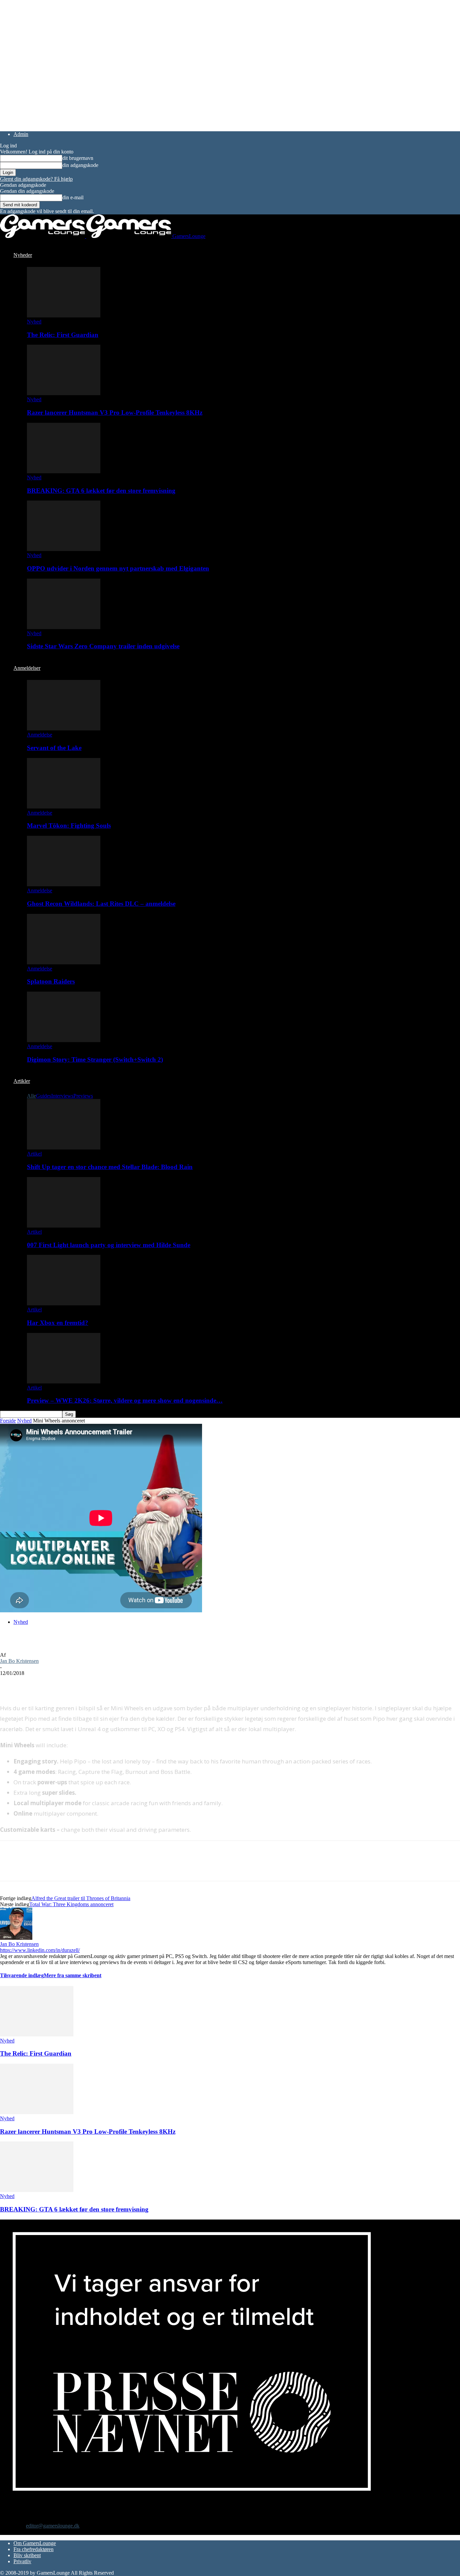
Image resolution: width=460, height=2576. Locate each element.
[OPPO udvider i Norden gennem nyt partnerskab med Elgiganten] (64, 549)
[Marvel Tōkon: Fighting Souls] (64, 807)
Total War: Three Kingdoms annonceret (71, 1904)
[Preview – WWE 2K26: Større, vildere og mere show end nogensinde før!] (64, 1382)
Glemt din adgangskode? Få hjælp (36, 179)
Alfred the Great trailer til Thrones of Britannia (81, 1898)
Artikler (22, 1081)
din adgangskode (80, 165)
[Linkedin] (108, 1683)
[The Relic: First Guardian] (64, 316)
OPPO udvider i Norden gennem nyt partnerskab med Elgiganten (118, 568)
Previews (83, 1096)
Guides (44, 1096)
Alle (31, 1096)
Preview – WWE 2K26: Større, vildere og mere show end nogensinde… (125, 1400)
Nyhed (34, 322)
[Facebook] (11, 1683)
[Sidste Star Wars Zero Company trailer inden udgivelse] (64, 627)
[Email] (84, 1683)
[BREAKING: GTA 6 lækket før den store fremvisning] (64, 471)
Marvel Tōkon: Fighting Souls (69, 826)
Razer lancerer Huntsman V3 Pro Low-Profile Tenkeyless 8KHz (115, 413)
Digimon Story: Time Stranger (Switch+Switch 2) (95, 1059)
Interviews (62, 1096)
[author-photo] (16, 1938)
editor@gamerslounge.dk (53, 2526)
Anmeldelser (27, 668)
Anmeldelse (40, 735)
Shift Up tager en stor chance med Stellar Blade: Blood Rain (110, 1167)
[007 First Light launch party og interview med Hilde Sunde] (64, 1226)
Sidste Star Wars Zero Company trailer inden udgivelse (103, 646)
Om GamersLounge (35, 2543)
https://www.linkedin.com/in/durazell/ (40, 1950)
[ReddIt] (59, 1683)
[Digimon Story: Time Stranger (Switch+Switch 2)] (64, 1040)
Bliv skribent (27, 2555)
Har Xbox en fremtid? (58, 1323)
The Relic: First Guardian (63, 335)
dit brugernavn (78, 158)
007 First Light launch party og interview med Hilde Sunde (109, 1245)
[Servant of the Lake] (64, 729)
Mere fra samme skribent (73, 1975)
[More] (132, 1683)
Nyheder (23, 255)
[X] (35, 1683)
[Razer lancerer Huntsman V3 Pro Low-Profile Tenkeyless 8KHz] (64, 393)
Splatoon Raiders (51, 981)
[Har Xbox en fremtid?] (64, 1303)
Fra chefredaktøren (34, 2549)
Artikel (34, 1154)
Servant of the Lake (54, 748)
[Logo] (43, 236)
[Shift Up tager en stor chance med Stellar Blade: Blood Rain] (64, 1148)
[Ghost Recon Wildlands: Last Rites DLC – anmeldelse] (64, 884)
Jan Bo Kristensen (19, 1661)
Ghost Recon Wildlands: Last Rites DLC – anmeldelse (101, 904)
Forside (8, 1421)
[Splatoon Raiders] (64, 963)
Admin (21, 134)
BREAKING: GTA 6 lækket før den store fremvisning (101, 491)
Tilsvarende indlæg (22, 1975)
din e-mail (73, 197)
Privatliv (22, 2561)
